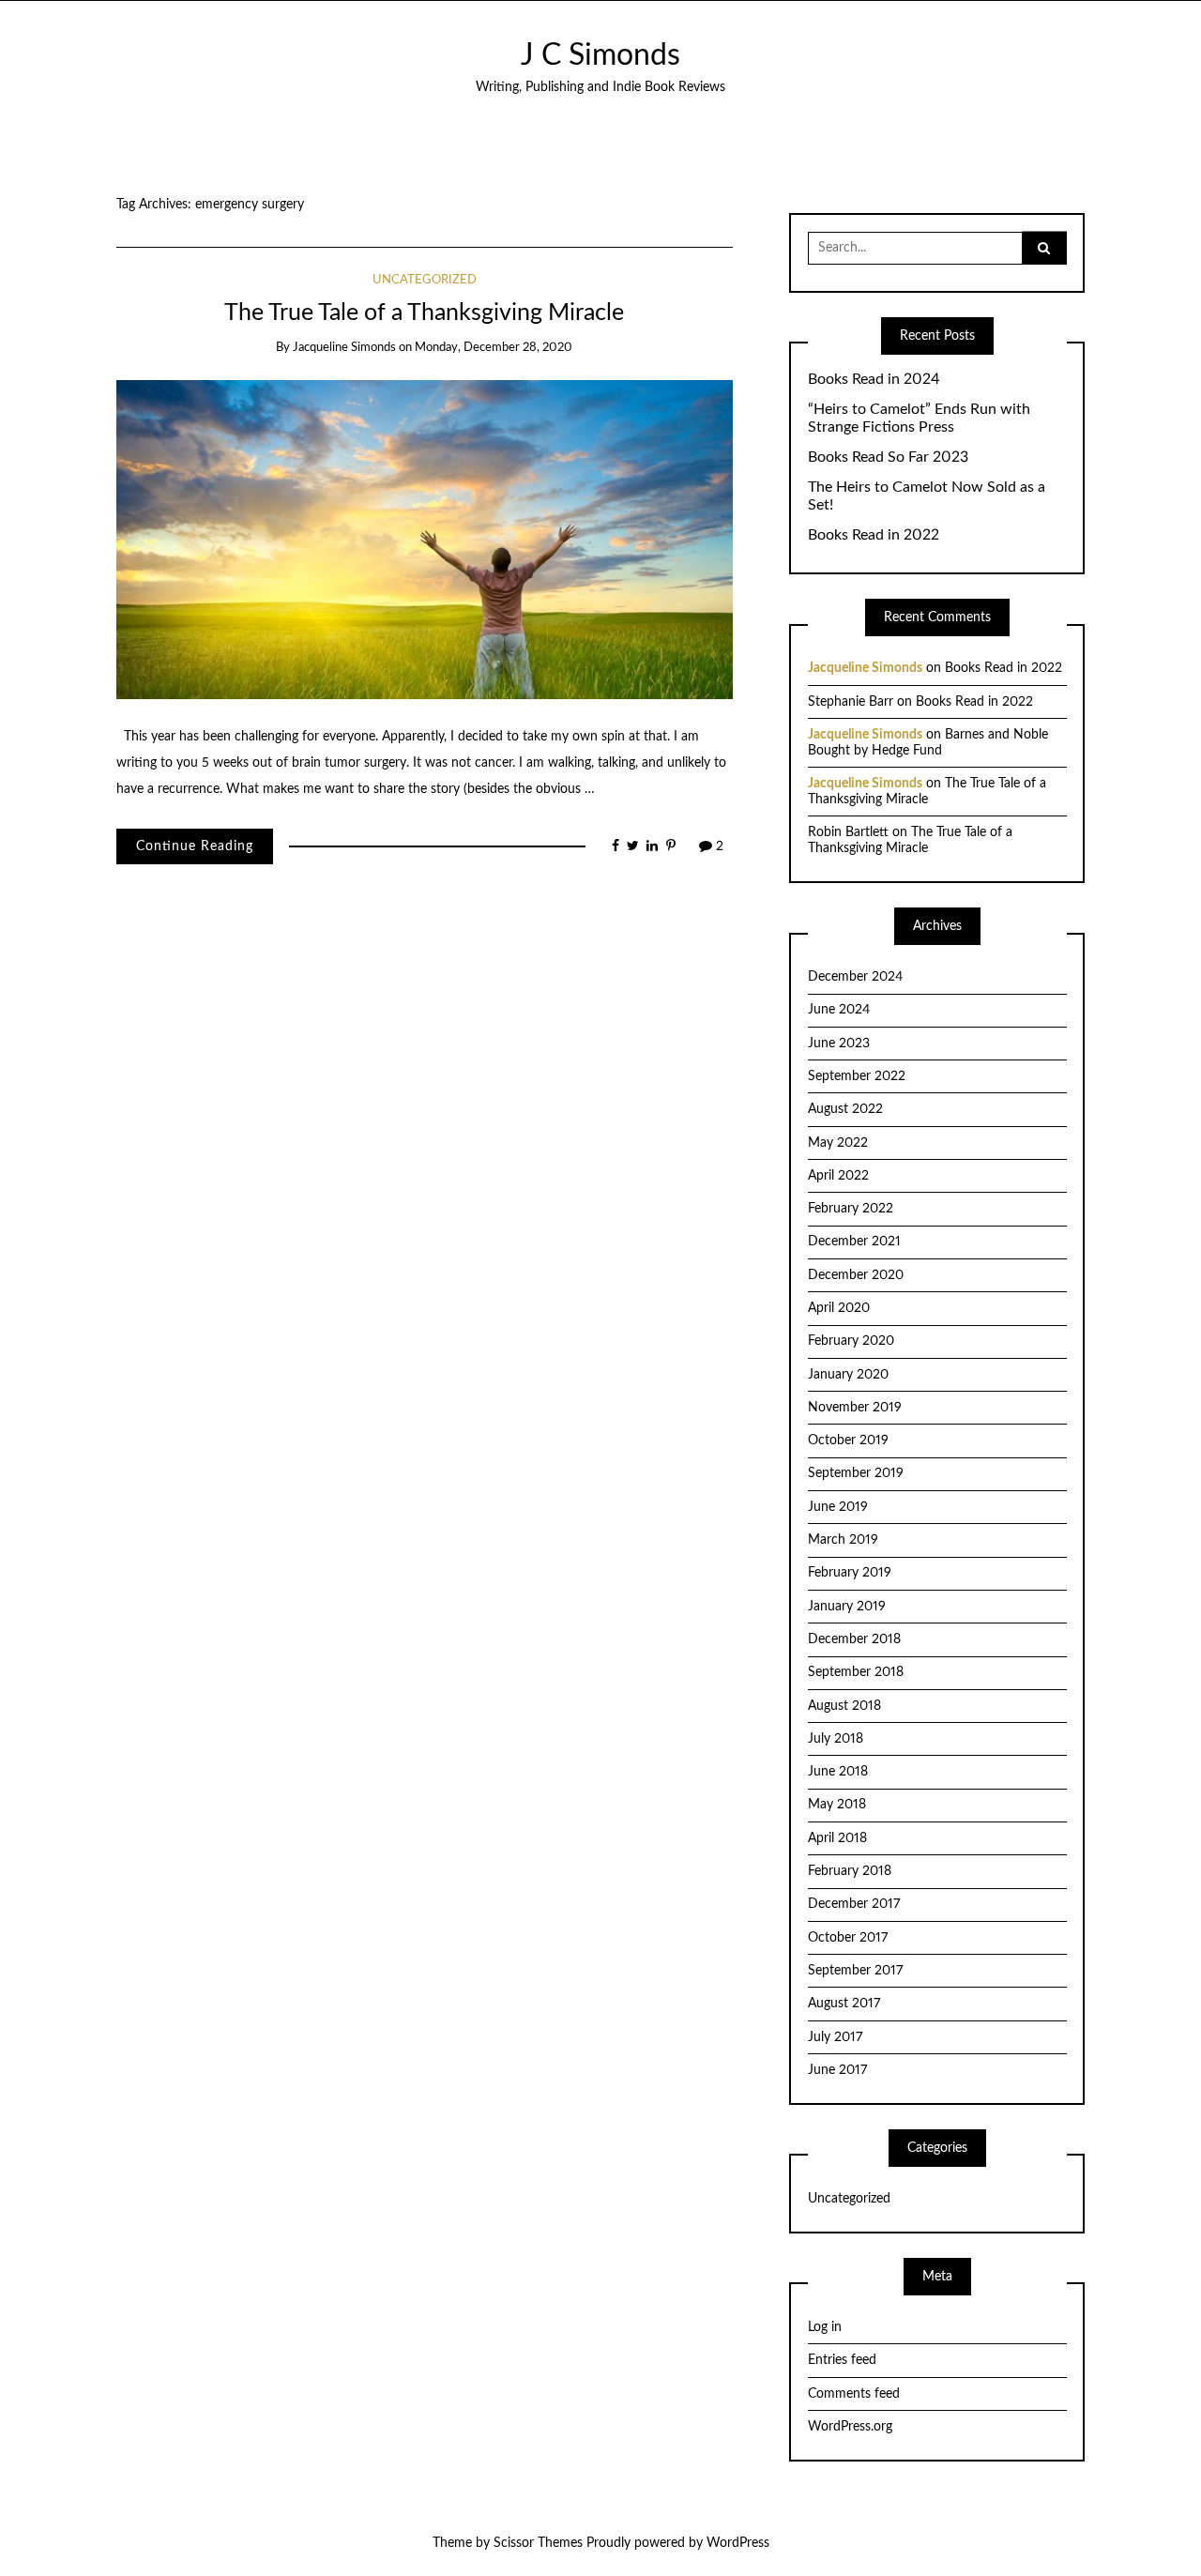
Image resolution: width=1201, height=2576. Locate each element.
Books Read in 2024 (874, 379)
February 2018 (850, 1871)
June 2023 (839, 1044)
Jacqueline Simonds (344, 348)
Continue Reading (195, 846)
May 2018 (837, 1805)
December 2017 (854, 1904)
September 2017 (855, 1971)
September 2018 (856, 1672)
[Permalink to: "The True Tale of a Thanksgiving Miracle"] (425, 539)
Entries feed (842, 2360)
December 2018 (854, 1639)
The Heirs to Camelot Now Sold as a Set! (927, 496)
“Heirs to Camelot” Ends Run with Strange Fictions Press (919, 418)
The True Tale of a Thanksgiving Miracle (424, 313)
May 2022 (838, 1143)
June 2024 (839, 1010)
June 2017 (837, 2070)
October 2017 (848, 1938)
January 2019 (847, 1607)
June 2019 (838, 1507)
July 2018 (836, 1739)
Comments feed (854, 2394)
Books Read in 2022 (874, 535)
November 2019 (855, 1408)
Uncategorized (425, 280)
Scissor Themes (538, 2543)
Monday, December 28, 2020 (494, 348)
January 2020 (848, 1375)
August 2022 (845, 1109)
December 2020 (856, 1275)
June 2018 (838, 1772)
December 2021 (854, 1242)
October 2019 (848, 1440)
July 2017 (835, 2037)
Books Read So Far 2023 (888, 457)
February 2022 (851, 1209)
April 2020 (839, 1308)
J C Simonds (600, 56)
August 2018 (844, 1706)
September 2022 (857, 1076)
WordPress (738, 2543)
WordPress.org (850, 2427)
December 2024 (855, 977)
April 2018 (837, 1838)
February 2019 (850, 1573)
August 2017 (844, 2004)
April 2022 (838, 1176)
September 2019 (856, 1473)
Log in (825, 2327)
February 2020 (851, 1341)
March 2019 (843, 1540)
